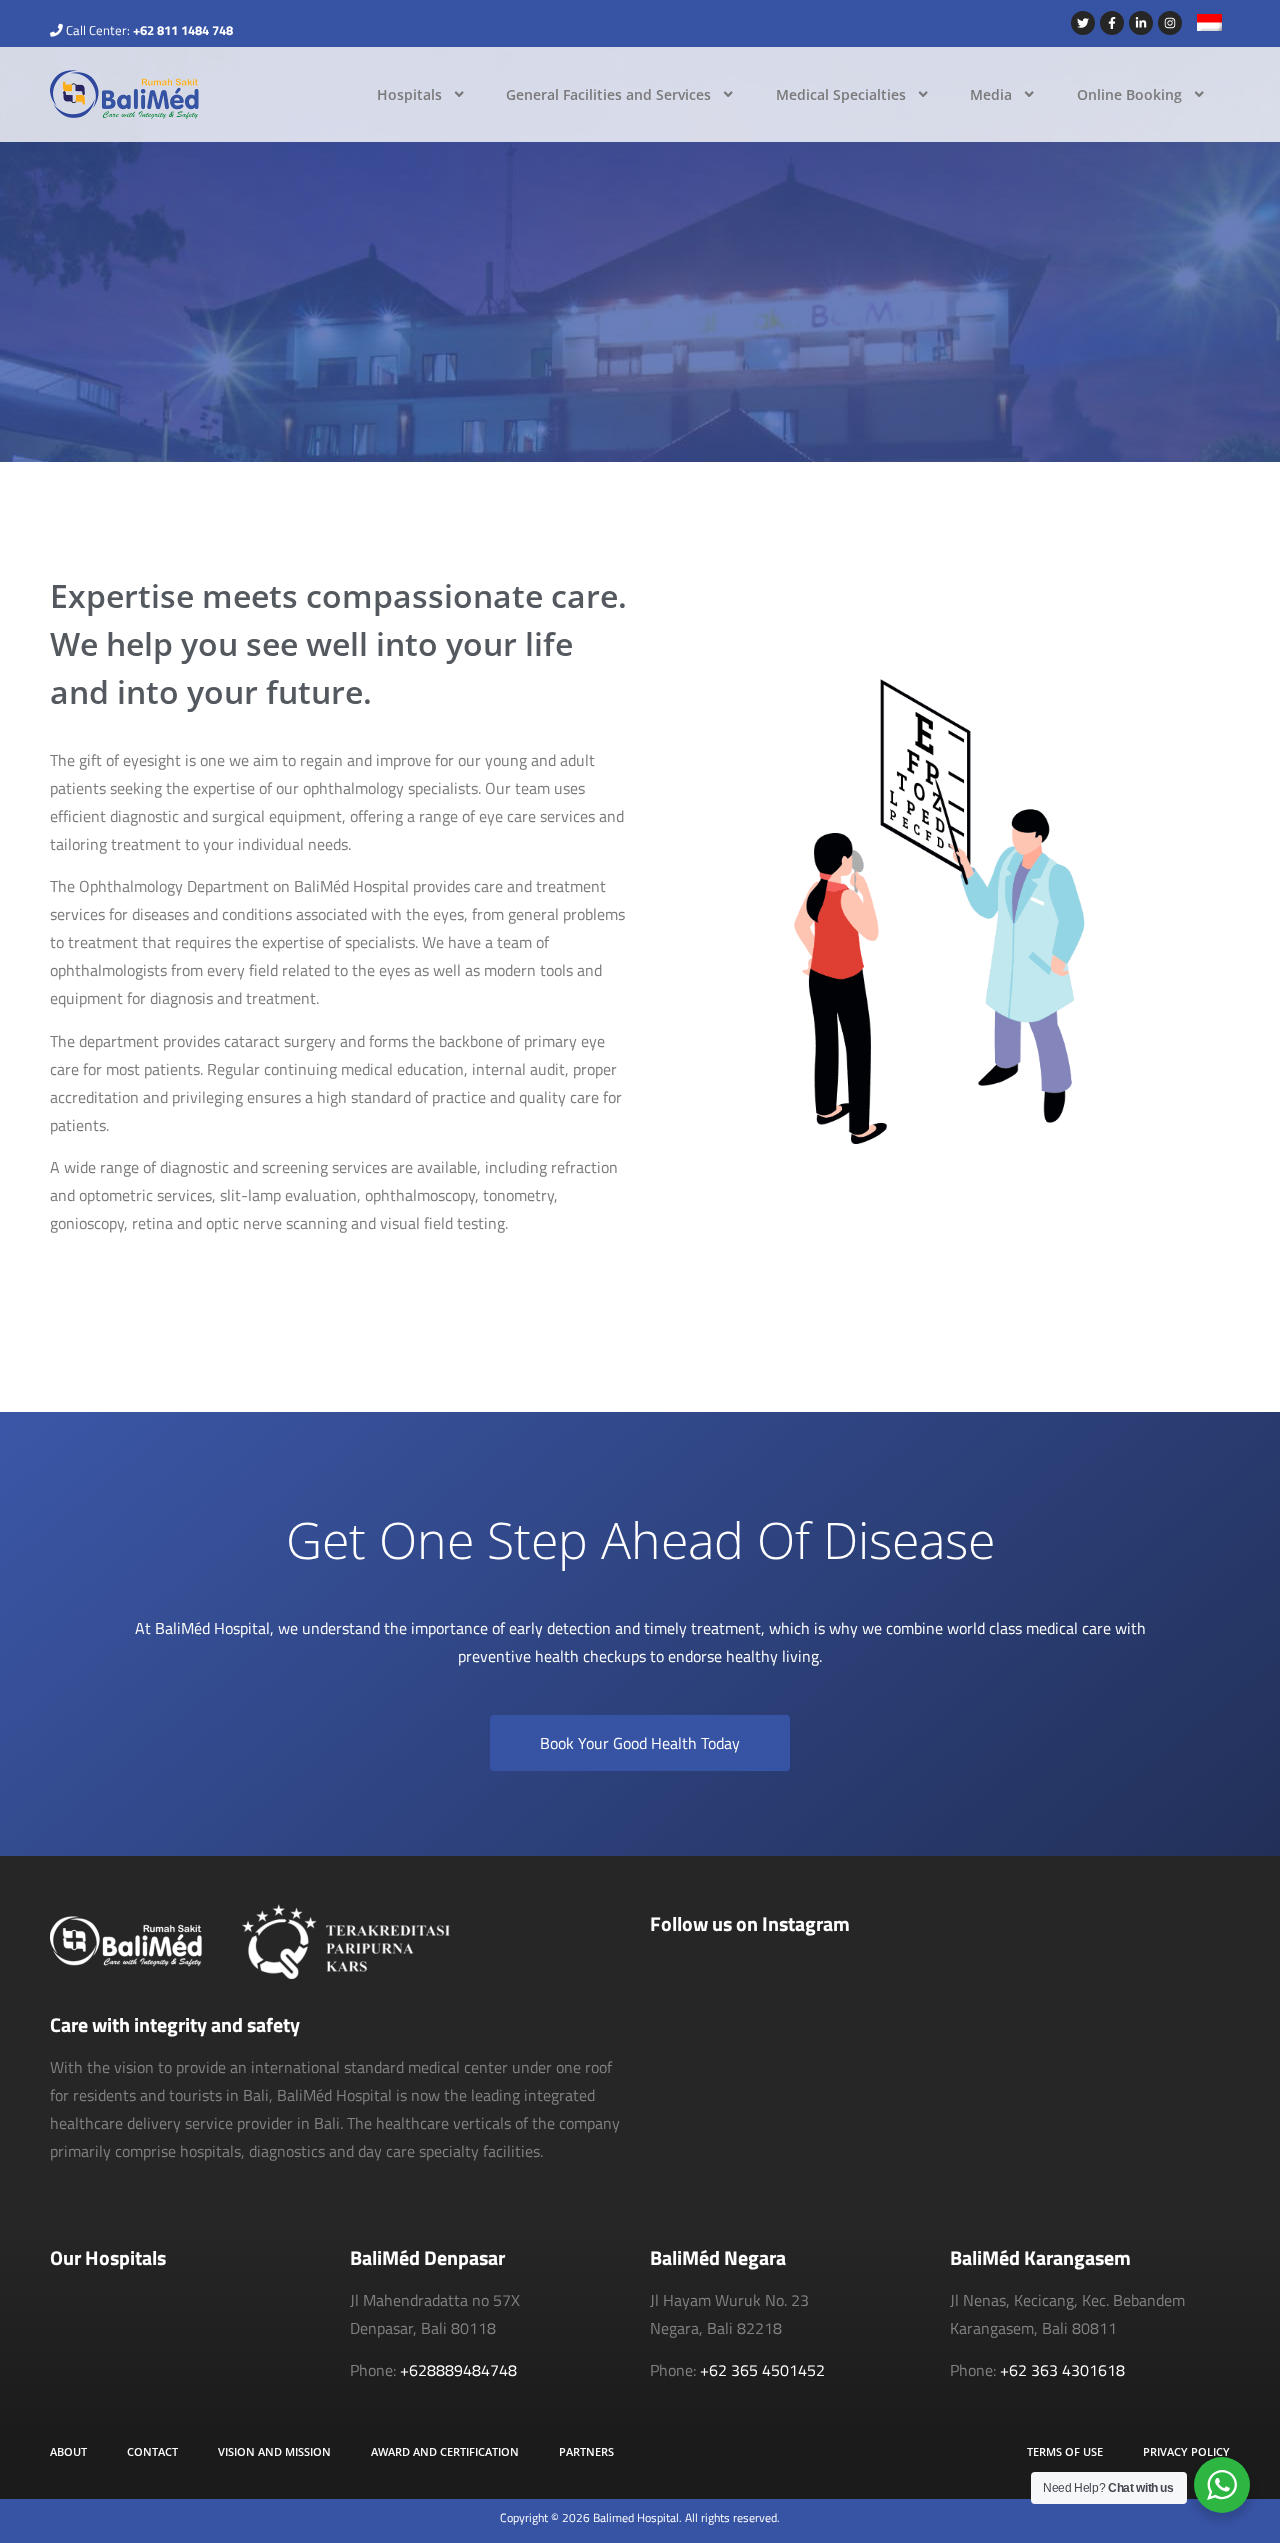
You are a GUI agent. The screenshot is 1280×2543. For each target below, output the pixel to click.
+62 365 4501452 (762, 2370)
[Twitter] (1083, 23)
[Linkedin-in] (1141, 23)
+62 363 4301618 (1062, 2370)
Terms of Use (1065, 2451)
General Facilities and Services (608, 94)
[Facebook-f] (1112, 23)
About (68, 2451)
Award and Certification (445, 2451)
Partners (586, 2451)
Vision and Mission (274, 2451)
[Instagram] (1170, 23)
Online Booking (1129, 94)
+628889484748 (458, 2370)
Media (991, 94)
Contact (152, 2451)
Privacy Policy (1186, 2451)
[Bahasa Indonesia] (1202, 25)
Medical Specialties (841, 94)
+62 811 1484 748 (183, 30)
